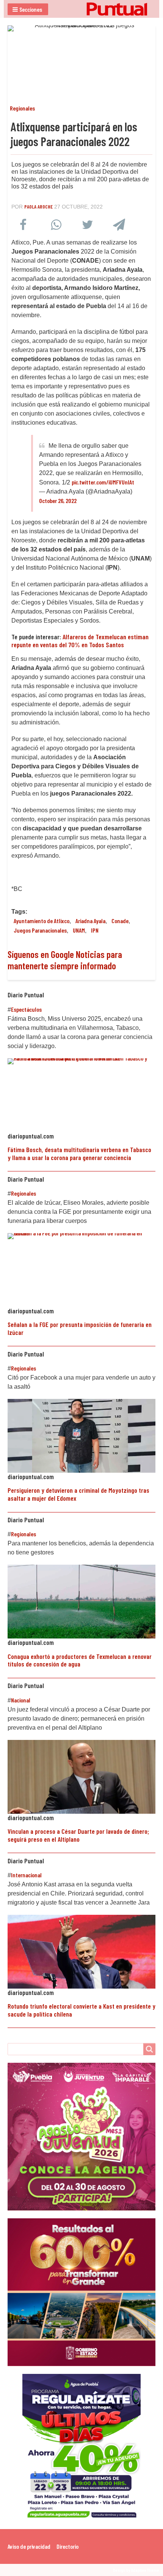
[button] (28, 9)
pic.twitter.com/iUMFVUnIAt (103, 482)
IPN (95, 930)
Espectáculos (26, 1009)
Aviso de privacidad (29, 2546)
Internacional (26, 1875)
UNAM (79, 930)
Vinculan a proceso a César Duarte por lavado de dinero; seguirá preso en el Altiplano (78, 1835)
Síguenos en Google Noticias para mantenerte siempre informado (65, 960)
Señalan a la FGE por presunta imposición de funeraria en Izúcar (80, 1328)
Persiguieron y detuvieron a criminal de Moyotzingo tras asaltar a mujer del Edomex (78, 1494)
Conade (120, 921)
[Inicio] (81, 9)
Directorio (67, 2546)
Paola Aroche (38, 206)
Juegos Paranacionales (40, 930)
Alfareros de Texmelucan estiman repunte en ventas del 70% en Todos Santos (80, 640)
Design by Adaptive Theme (136, 2570)
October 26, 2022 (58, 501)
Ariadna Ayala (90, 921)
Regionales (22, 108)
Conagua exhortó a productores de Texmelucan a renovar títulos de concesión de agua (80, 1660)
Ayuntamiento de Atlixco (42, 921)
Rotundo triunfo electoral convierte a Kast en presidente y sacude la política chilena (81, 2010)
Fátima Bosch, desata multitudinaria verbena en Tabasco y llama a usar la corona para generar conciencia (79, 1153)
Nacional (21, 1700)
